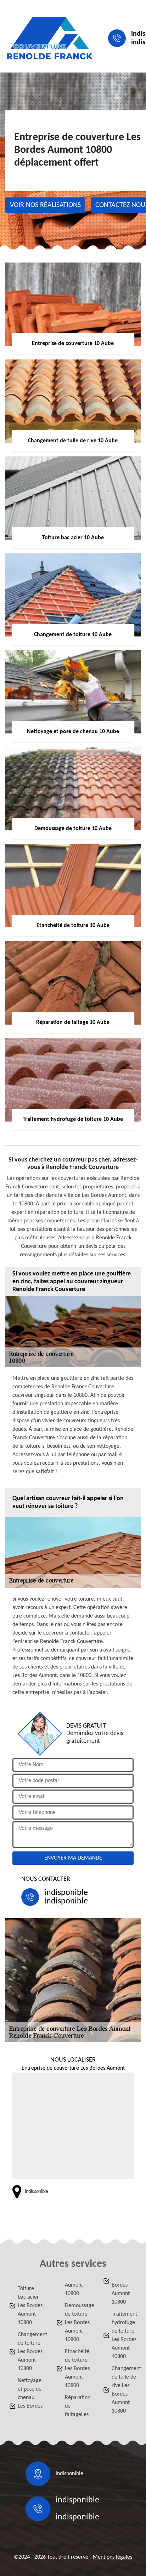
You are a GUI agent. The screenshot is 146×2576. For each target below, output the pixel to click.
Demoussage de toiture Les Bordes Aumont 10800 (78, 2323)
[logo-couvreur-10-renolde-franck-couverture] (50, 38)
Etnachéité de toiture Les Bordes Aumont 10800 (77, 2369)
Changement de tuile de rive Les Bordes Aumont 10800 (124, 2390)
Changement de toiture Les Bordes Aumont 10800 (30, 2352)
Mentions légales (113, 2557)
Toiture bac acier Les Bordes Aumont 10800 (30, 2306)
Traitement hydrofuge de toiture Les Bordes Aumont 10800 (124, 2335)
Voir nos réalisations (45, 205)
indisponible (66, 1893)
